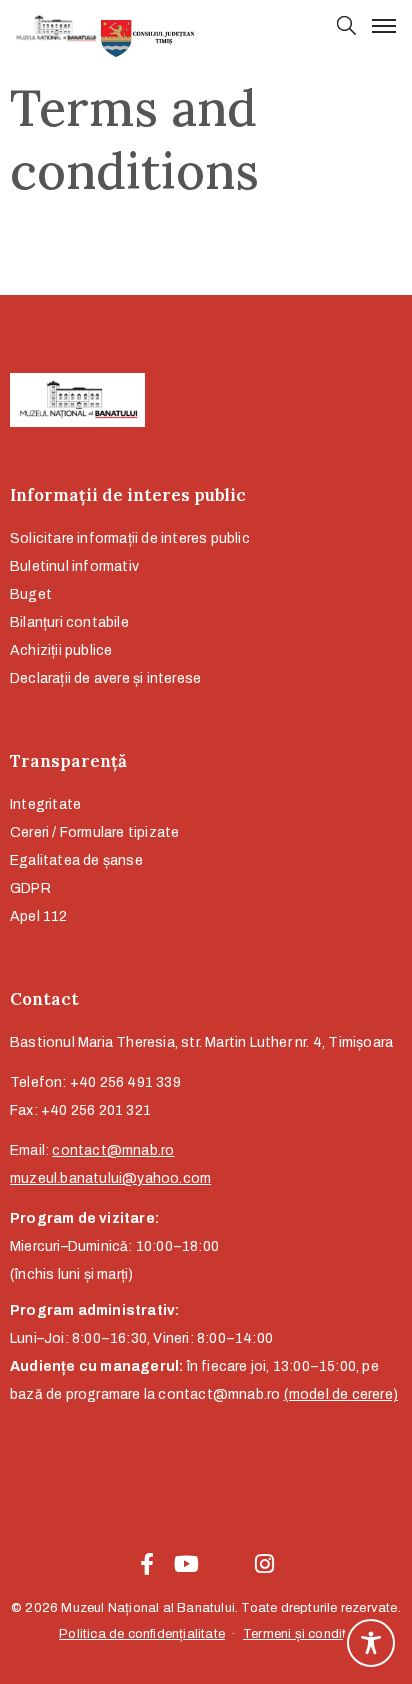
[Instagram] (265, 1564)
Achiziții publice (61, 650)
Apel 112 (39, 916)
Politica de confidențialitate (142, 1634)
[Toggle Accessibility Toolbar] (371, 1643)
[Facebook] (147, 1564)
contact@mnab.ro (113, 1150)
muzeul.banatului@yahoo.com (110, 1178)
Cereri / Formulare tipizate (94, 832)
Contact (44, 999)
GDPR (30, 888)
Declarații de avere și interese (105, 678)
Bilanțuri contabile (69, 622)
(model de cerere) (341, 1394)
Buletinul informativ (74, 566)
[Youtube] (186, 1564)
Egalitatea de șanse (76, 860)
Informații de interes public (128, 495)
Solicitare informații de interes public (130, 538)
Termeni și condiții (298, 1634)
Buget (31, 594)
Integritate (45, 804)
